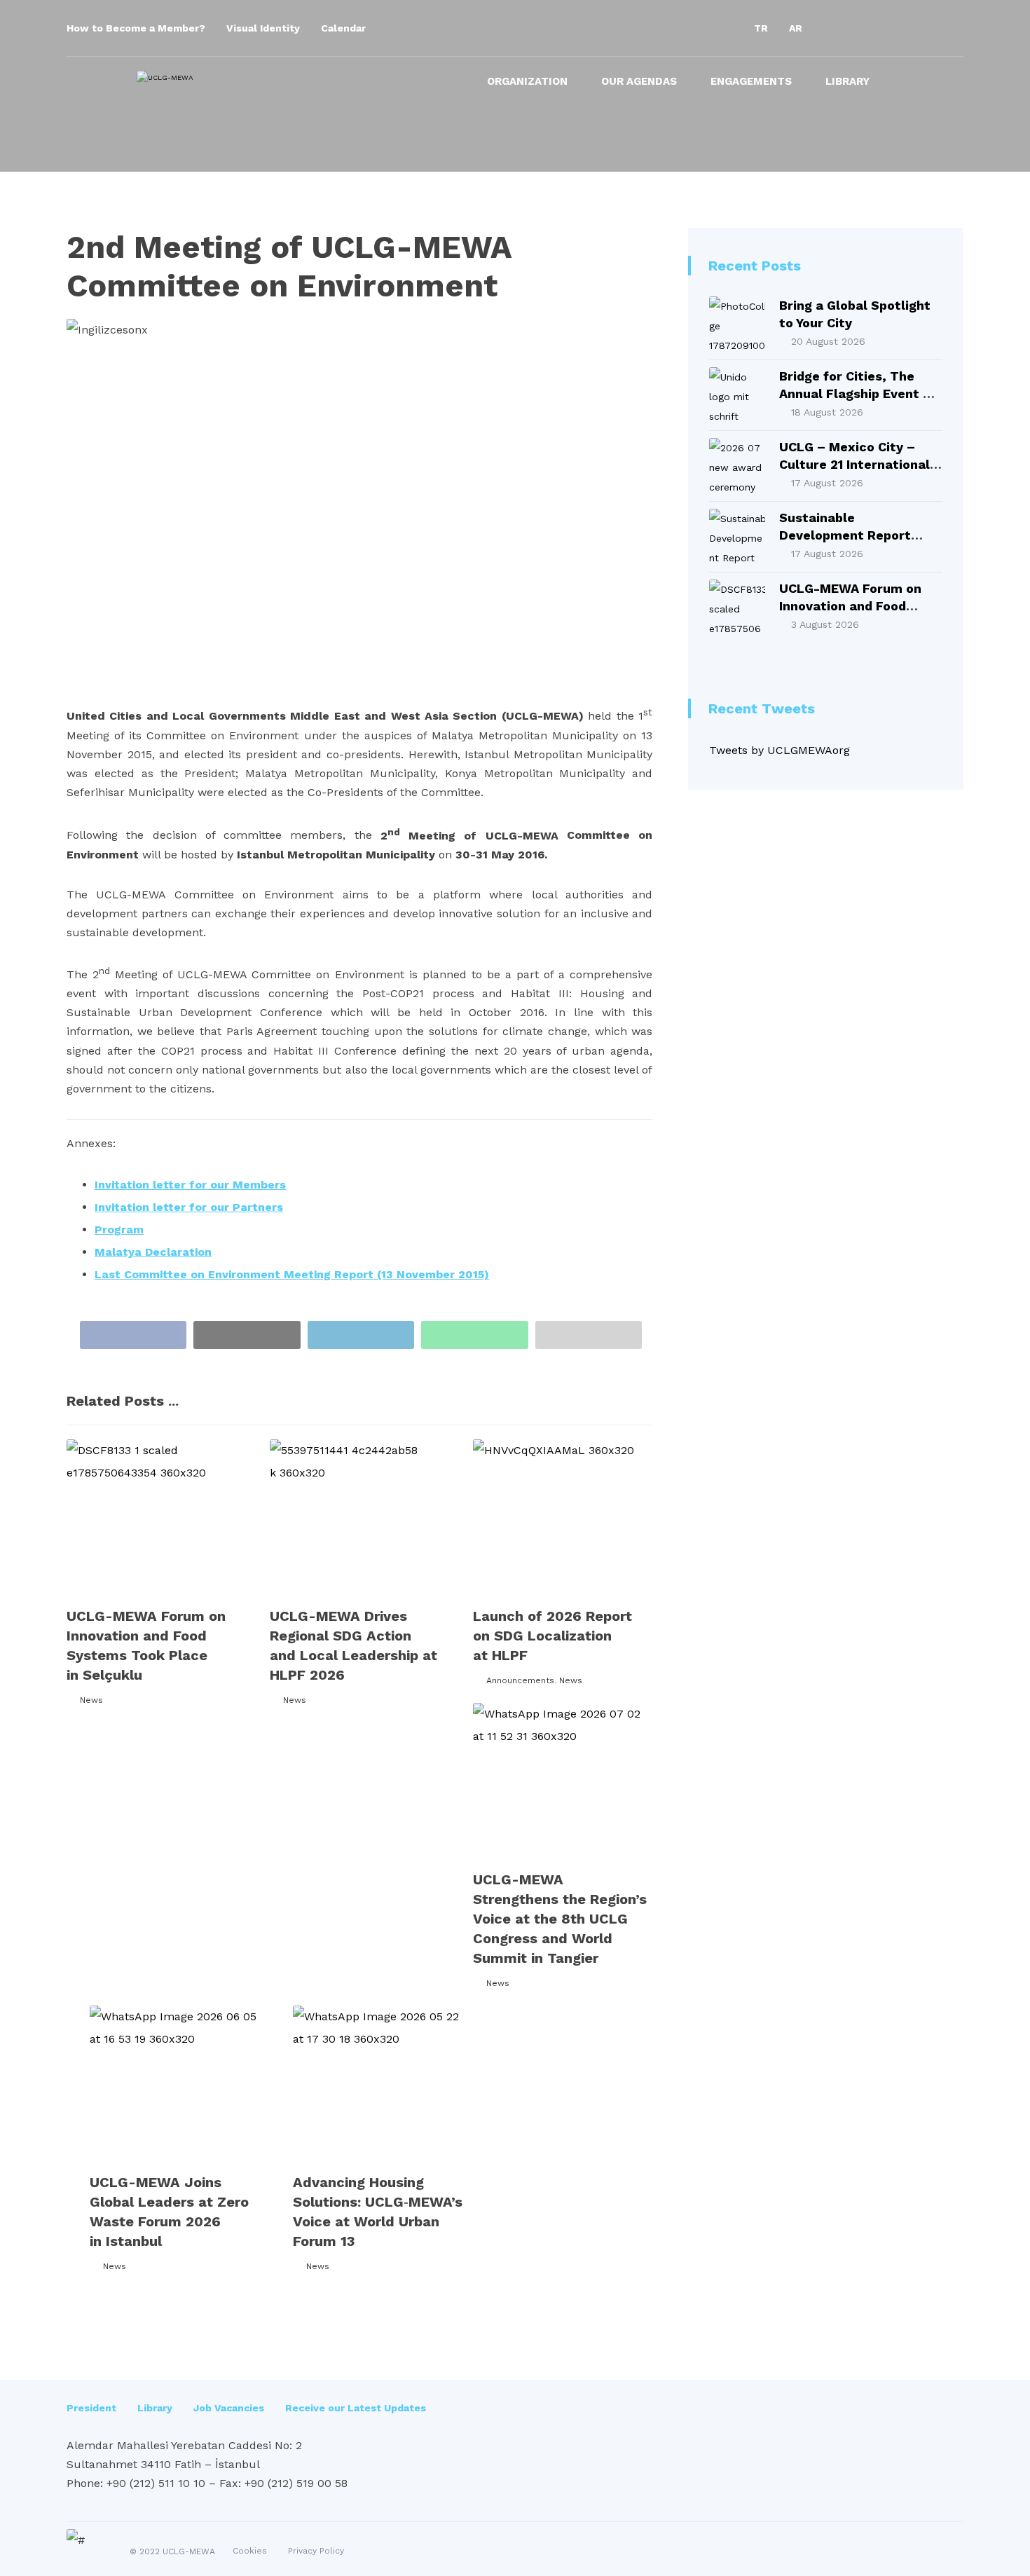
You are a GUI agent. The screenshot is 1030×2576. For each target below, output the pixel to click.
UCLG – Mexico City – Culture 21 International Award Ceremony (854, 464)
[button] (837, 28)
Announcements (520, 1680)
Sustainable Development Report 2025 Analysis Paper (845, 535)
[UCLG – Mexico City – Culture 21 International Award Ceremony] (737, 466)
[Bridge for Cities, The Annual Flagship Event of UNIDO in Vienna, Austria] (737, 395)
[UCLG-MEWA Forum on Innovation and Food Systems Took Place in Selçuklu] (737, 608)
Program (119, 1229)
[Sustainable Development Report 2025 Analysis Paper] (737, 537)
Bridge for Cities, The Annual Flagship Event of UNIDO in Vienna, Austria (858, 393)
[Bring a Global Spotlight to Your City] (737, 324)
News (91, 1700)
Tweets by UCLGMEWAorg (780, 750)
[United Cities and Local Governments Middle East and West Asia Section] (255, 107)
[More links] (911, 86)
